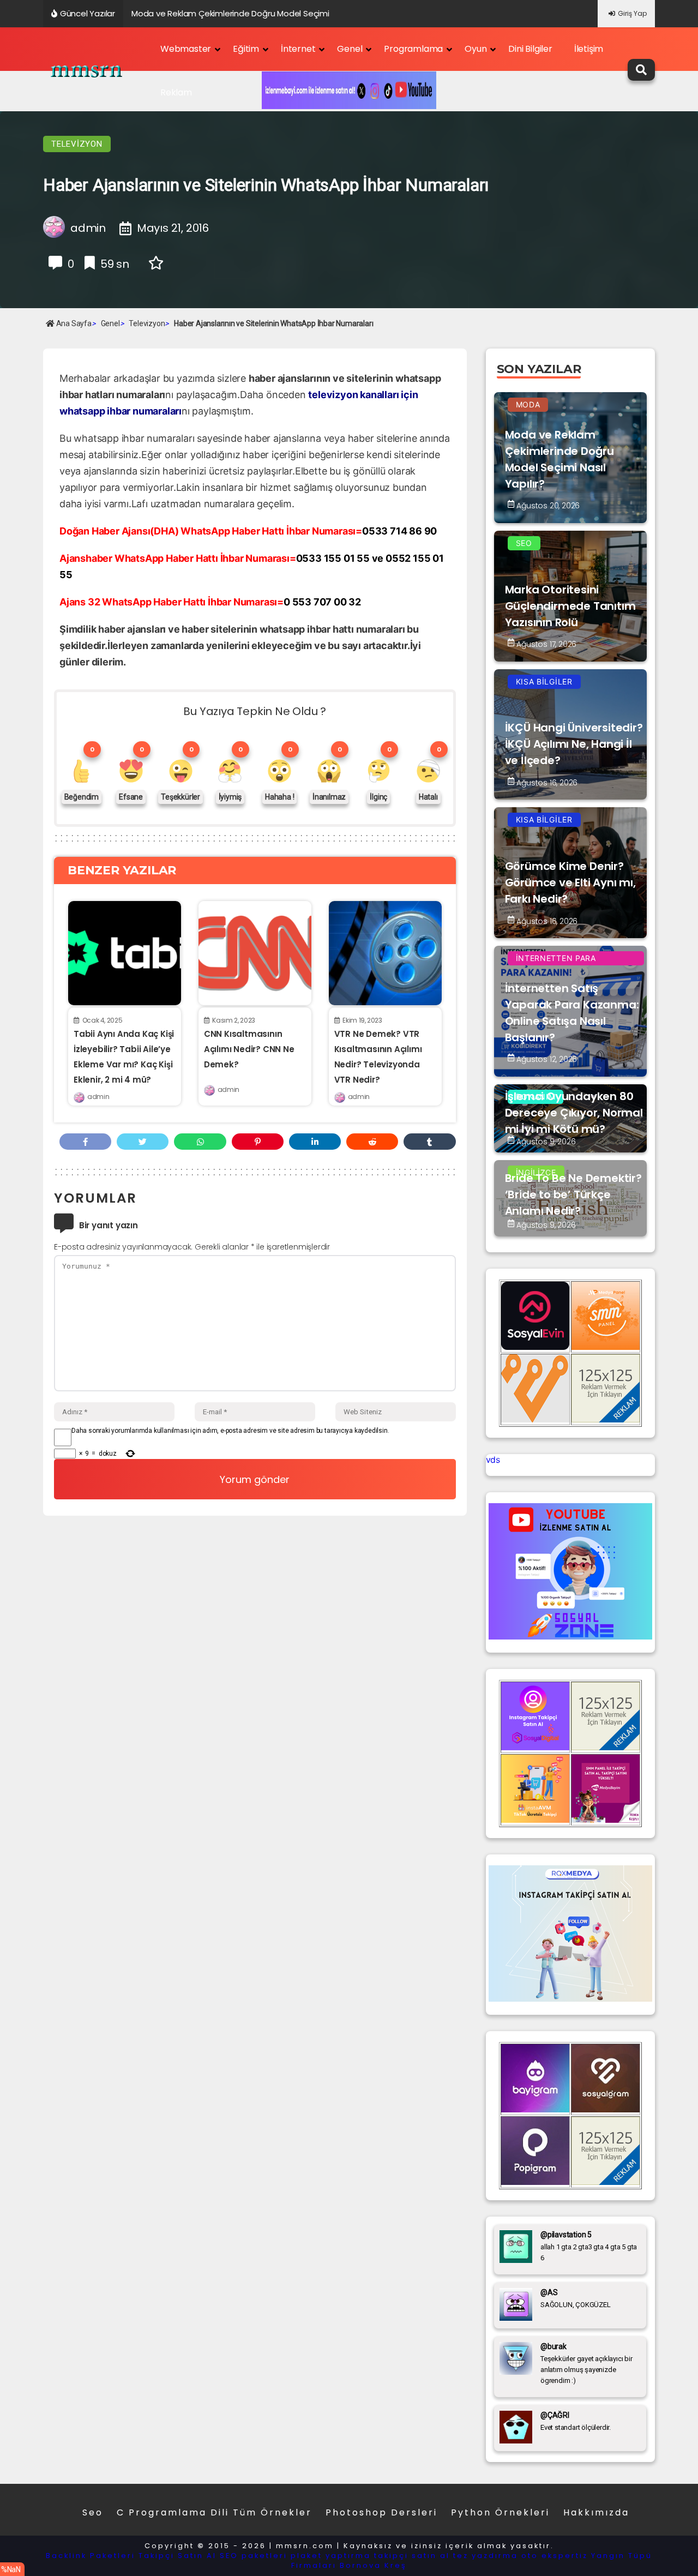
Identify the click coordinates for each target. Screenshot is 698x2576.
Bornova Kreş (373, 2565)
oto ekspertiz (555, 2556)
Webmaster (186, 49)
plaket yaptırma (331, 2556)
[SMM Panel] (606, 1820)
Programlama (413, 49)
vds (493, 1460)
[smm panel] (606, 1347)
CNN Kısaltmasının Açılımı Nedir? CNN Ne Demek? (249, 1049)
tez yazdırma (486, 2556)
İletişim (589, 49)
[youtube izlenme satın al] (570, 1636)
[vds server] (535, 1419)
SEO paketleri (254, 2556)
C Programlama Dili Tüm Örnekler (214, 2512)
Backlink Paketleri (91, 2556)
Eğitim (246, 49)
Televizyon (77, 144)
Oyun (476, 49)
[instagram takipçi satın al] (535, 1747)
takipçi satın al (412, 2556)
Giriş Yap (632, 13)
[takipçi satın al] (570, 1998)
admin (98, 1097)
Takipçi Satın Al (177, 2556)
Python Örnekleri (500, 2512)
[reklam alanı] (606, 1419)
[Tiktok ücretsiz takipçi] (535, 1820)
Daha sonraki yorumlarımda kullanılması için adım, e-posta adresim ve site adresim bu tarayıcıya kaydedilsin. (230, 1431)
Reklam (176, 92)
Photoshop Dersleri (381, 2512)
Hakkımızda (596, 2512)
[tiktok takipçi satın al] (535, 1347)
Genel (350, 49)
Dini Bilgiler (530, 49)
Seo (93, 2512)
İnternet (298, 49)
